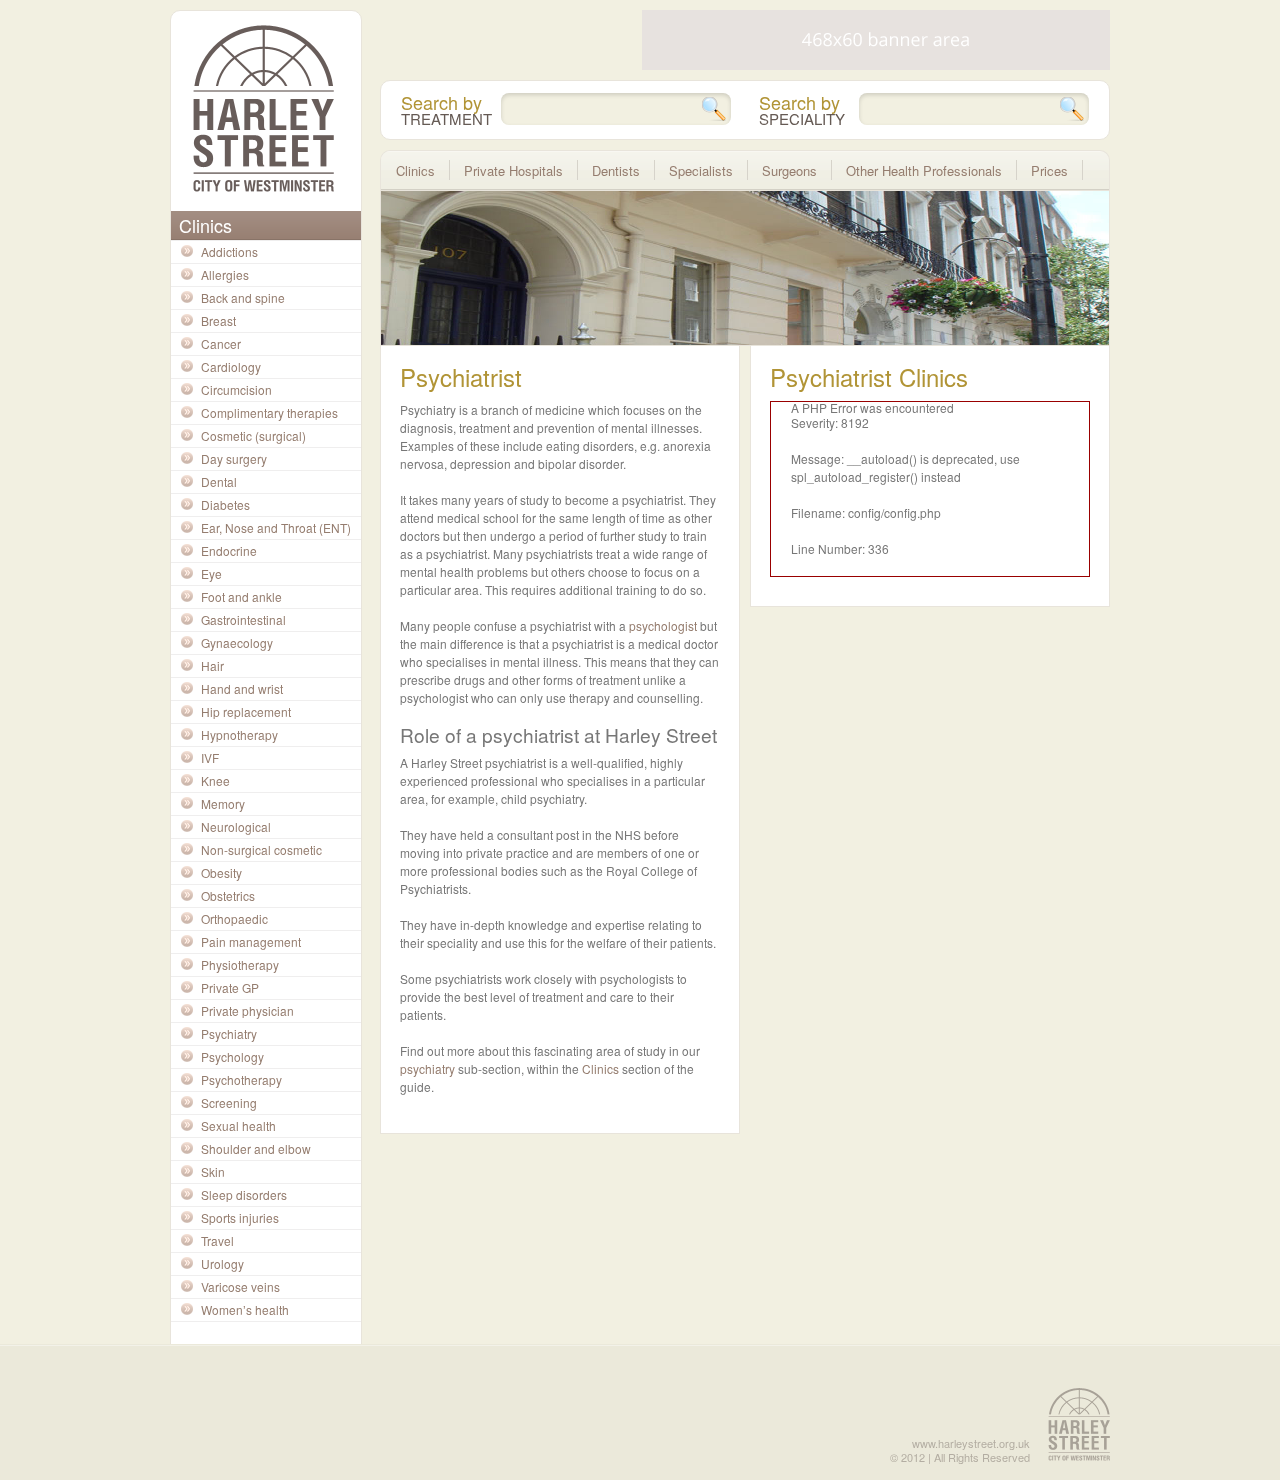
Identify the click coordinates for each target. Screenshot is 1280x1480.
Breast (218, 320)
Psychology (232, 1056)
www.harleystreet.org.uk (971, 1443)
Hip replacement (246, 711)
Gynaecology (237, 642)
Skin (213, 1171)
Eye (211, 573)
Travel (217, 1240)
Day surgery (234, 458)
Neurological (236, 826)
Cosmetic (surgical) (253, 435)
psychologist (663, 625)
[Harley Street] (263, 108)
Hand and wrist (242, 688)
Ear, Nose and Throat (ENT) (276, 527)
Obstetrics (228, 895)
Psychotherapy (241, 1079)
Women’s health (245, 1309)
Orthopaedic (234, 918)
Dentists (616, 170)
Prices (1049, 170)
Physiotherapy (240, 964)
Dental (219, 481)
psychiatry (427, 1068)
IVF (210, 757)
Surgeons (789, 170)
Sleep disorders (244, 1194)
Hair (212, 665)
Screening (229, 1102)
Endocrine (229, 550)
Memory (223, 803)
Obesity (221, 872)
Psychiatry (229, 1033)
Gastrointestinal (243, 619)
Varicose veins (240, 1286)
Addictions (229, 251)
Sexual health (238, 1125)
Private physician (247, 1010)
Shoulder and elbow (256, 1148)
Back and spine (243, 297)
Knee (215, 780)
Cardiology (231, 366)
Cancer (221, 343)
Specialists (701, 170)
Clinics (600, 1068)
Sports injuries (240, 1217)
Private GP (230, 987)
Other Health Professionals (924, 170)
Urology (222, 1263)
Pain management (251, 941)
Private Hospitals (513, 170)
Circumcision (236, 389)
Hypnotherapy (239, 734)
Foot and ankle (241, 596)
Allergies (225, 274)
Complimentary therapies (269, 412)
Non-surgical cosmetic (261, 849)
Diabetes (225, 504)
